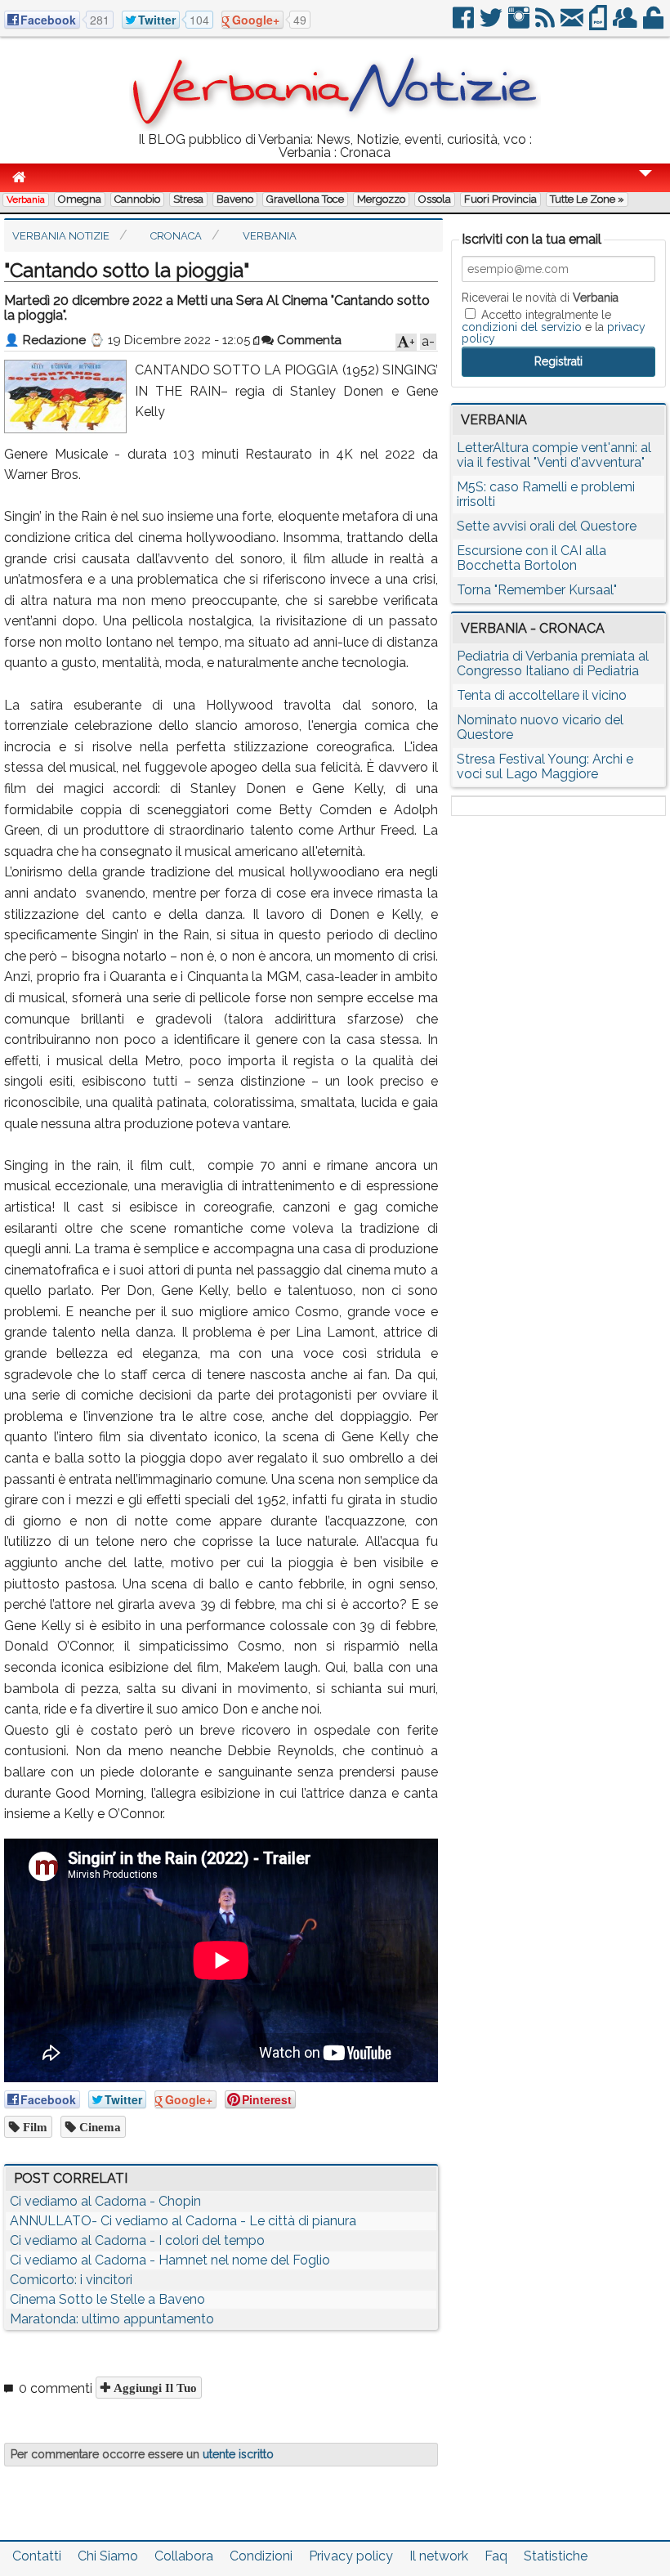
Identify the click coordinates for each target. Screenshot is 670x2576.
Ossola (435, 199)
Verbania (26, 199)
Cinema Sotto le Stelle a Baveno (107, 2299)
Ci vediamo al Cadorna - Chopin (105, 2201)
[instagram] (520, 24)
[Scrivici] (573, 24)
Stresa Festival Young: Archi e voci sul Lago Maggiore (545, 766)
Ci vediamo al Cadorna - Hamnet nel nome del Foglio (170, 2260)
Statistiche (556, 2556)
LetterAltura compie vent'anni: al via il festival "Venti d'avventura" (554, 455)
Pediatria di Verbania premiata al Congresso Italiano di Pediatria (553, 663)
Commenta (308, 340)
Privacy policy (351, 2556)
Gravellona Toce (305, 199)
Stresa (188, 199)
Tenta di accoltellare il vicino (542, 695)
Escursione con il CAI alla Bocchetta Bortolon (532, 558)
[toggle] (645, 184)
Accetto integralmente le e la (554, 326)
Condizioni (261, 2556)
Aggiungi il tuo (154, 2388)
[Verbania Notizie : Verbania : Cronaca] (335, 126)
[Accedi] (654, 24)
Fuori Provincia (500, 199)
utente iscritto (238, 2454)
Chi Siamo (108, 2556)
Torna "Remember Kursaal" (537, 590)
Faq (496, 2556)
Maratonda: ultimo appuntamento (112, 2319)
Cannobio (137, 199)
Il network (439, 2556)
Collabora (184, 2556)
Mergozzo (381, 199)
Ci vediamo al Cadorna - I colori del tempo (137, 2240)
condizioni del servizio (522, 327)
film (33, 2127)
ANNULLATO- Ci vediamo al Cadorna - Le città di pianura (183, 2221)
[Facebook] (465, 24)
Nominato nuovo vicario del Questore (540, 727)
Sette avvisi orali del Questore (547, 526)
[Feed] (546, 24)
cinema (98, 2127)
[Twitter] (492, 24)
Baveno (235, 199)
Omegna (80, 199)
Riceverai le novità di (540, 298)
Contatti (37, 2556)
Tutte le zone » (587, 199)
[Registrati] (626, 24)
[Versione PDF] (599, 24)
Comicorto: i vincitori (71, 2280)
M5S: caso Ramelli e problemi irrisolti (546, 494)
